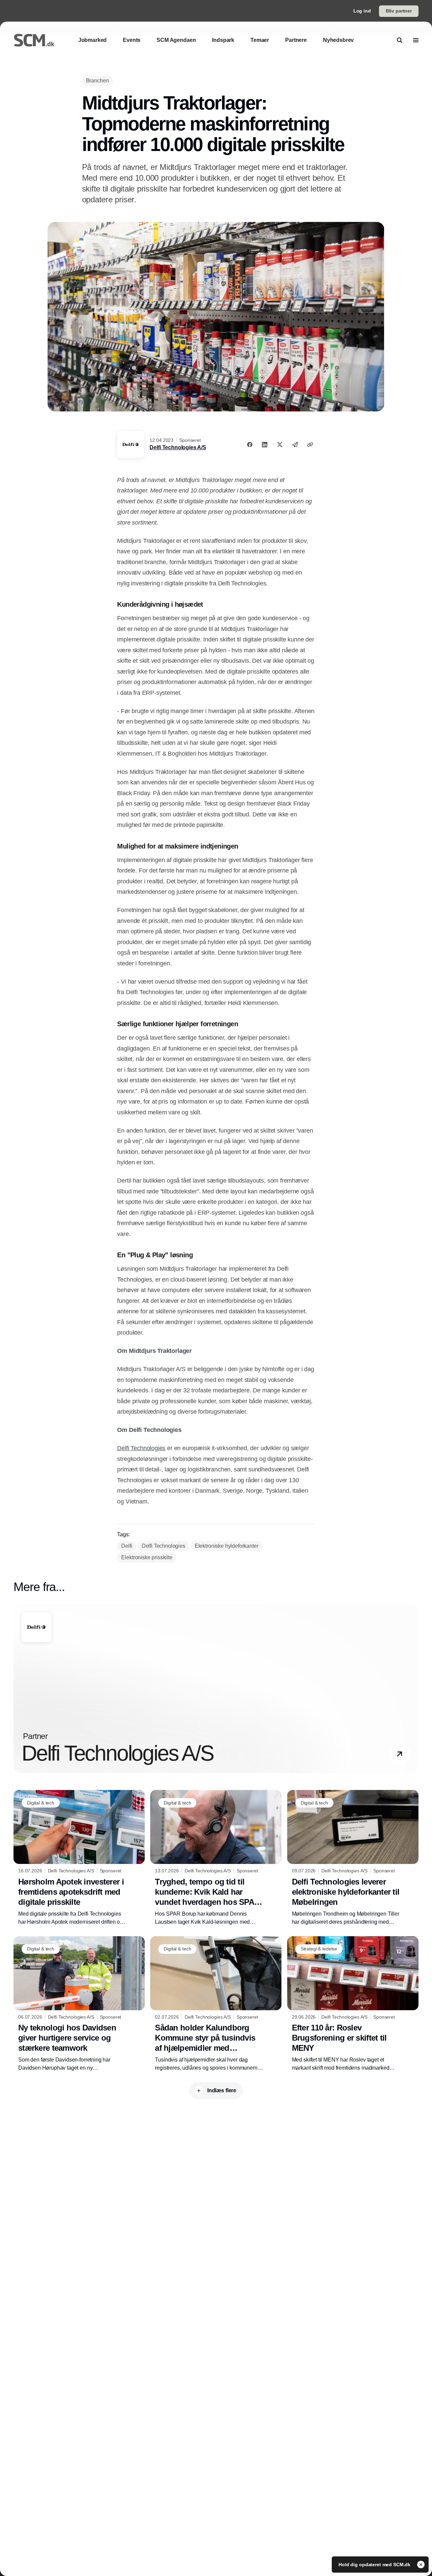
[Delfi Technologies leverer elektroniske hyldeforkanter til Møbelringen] (353, 1858)
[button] (400, 1754)
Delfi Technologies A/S (178, 447)
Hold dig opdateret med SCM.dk (375, 2565)
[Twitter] (280, 445)
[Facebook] (250, 445)
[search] (400, 40)
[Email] (295, 445)
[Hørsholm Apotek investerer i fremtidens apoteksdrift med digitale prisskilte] (79, 1858)
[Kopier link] (310, 445)
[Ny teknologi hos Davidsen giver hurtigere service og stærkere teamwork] (79, 2004)
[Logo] (34, 40)
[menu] (416, 40)
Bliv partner (399, 11)
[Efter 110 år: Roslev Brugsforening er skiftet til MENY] (353, 2004)
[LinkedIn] (265, 445)
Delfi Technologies (141, 1448)
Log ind (362, 11)
